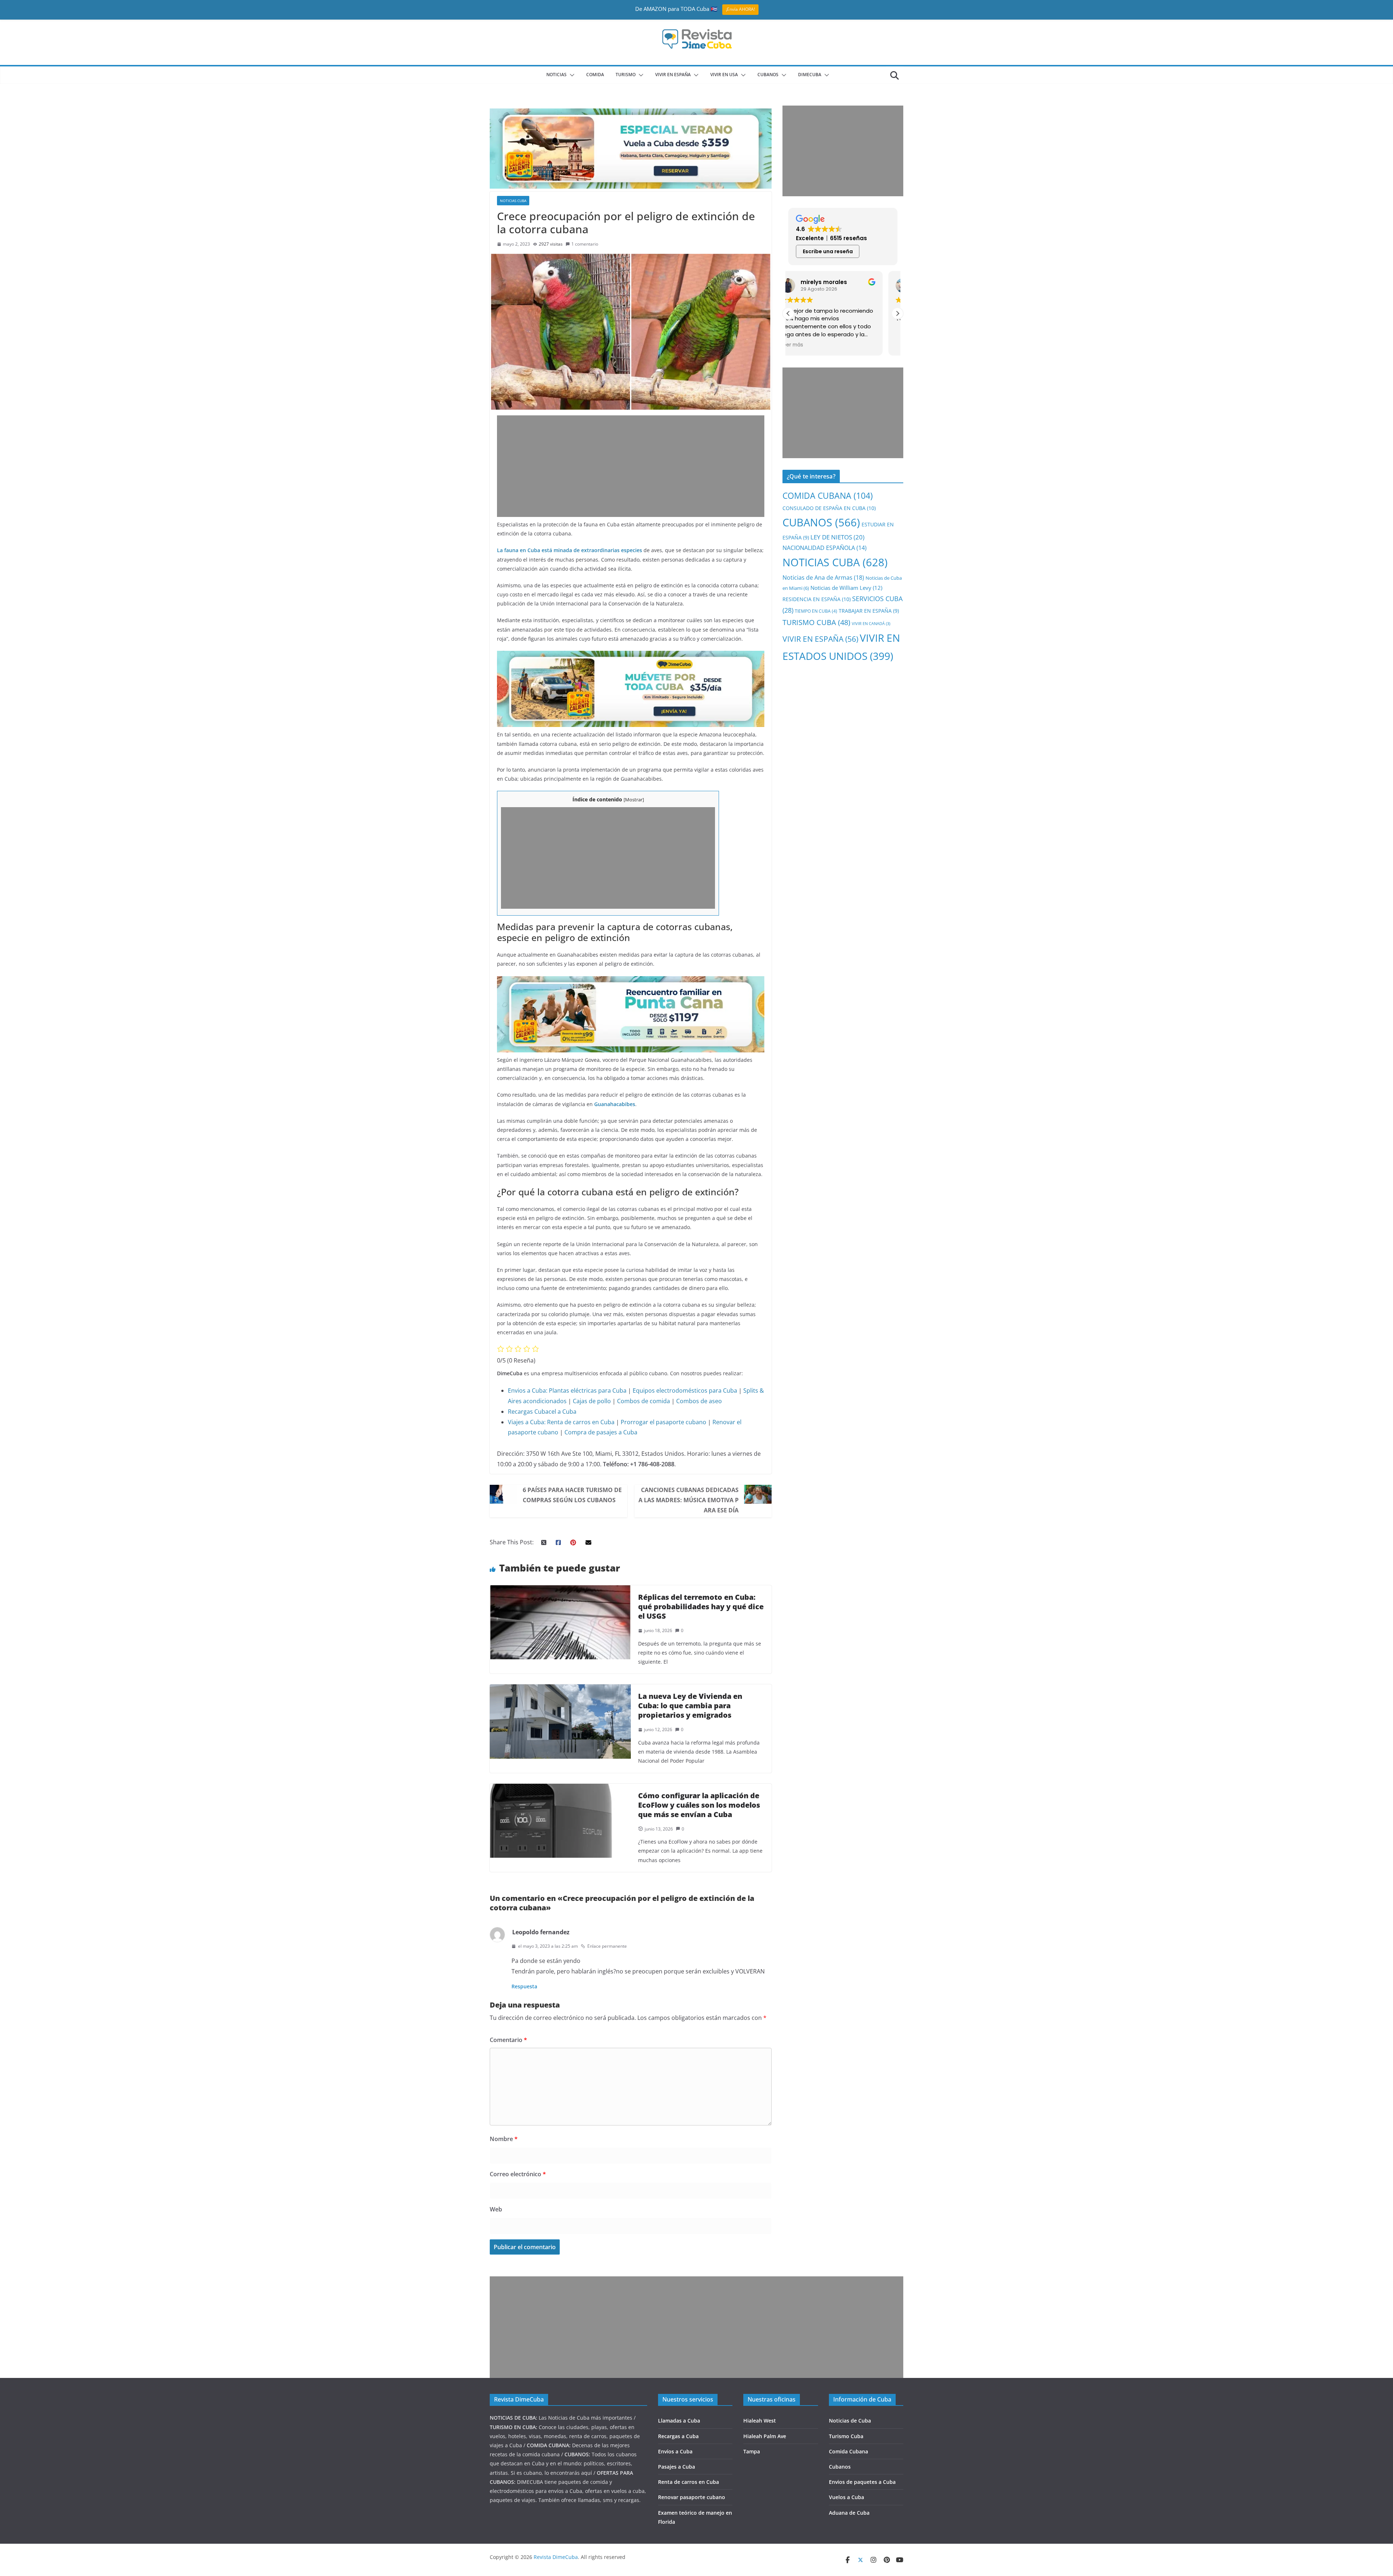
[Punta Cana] (631, 981)
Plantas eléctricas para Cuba (588, 1390)
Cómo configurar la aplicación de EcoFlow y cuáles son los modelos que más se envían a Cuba (699, 1805)
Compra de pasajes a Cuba (601, 1432)
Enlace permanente (607, 1946)
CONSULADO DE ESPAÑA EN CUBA (829, 508)
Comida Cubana (848, 2451)
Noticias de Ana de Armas (823, 577)
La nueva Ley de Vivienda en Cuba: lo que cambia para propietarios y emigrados (690, 1706)
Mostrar (634, 800)
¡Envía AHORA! (740, 9)
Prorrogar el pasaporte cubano (663, 1422)
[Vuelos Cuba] (631, 114)
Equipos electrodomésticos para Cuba (685, 1390)
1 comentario (585, 244)
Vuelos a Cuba (847, 2497)
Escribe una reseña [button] (828, 251)
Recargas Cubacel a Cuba (542, 1412)
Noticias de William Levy (846, 588)
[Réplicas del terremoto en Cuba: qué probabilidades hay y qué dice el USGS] (560, 1590)
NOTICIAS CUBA (513, 201)
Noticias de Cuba (850, 2421)
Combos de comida (644, 1401)
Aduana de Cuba (849, 2513)
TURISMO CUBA (816, 622)
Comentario (508, 2040)
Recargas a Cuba (678, 2436)
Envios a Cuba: (528, 1390)
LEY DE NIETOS (837, 537)
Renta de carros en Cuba (581, 1422)
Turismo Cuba (846, 2436)
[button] (571, 75)
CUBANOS (768, 75)
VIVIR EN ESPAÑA (820, 639)
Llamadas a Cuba (679, 2421)
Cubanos (840, 2467)
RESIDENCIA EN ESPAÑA (817, 599)
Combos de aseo (699, 1401)
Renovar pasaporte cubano (692, 2497)
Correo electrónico (518, 2174)
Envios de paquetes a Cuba (862, 2482)
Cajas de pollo (592, 1401)
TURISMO (626, 75)
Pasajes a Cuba (677, 2467)
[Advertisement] (631, 466)
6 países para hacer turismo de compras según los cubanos (572, 1495)
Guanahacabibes (615, 1104)
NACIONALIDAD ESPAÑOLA (825, 548)
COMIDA (595, 75)
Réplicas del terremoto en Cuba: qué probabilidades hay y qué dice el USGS (701, 1607)
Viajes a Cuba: (527, 1422)
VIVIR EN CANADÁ (871, 624)
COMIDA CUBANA (828, 496)
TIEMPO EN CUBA (816, 611)
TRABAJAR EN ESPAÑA (869, 611)
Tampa (752, 2451)
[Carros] (631, 656)
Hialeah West (760, 2421)
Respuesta (524, 1986)
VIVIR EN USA (724, 75)
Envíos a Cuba (675, 2451)
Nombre (504, 2139)
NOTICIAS (556, 75)
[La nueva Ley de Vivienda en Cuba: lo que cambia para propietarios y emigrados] (560, 1689)
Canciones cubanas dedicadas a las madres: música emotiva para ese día (689, 1500)
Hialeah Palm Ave (765, 2436)
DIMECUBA (810, 75)
